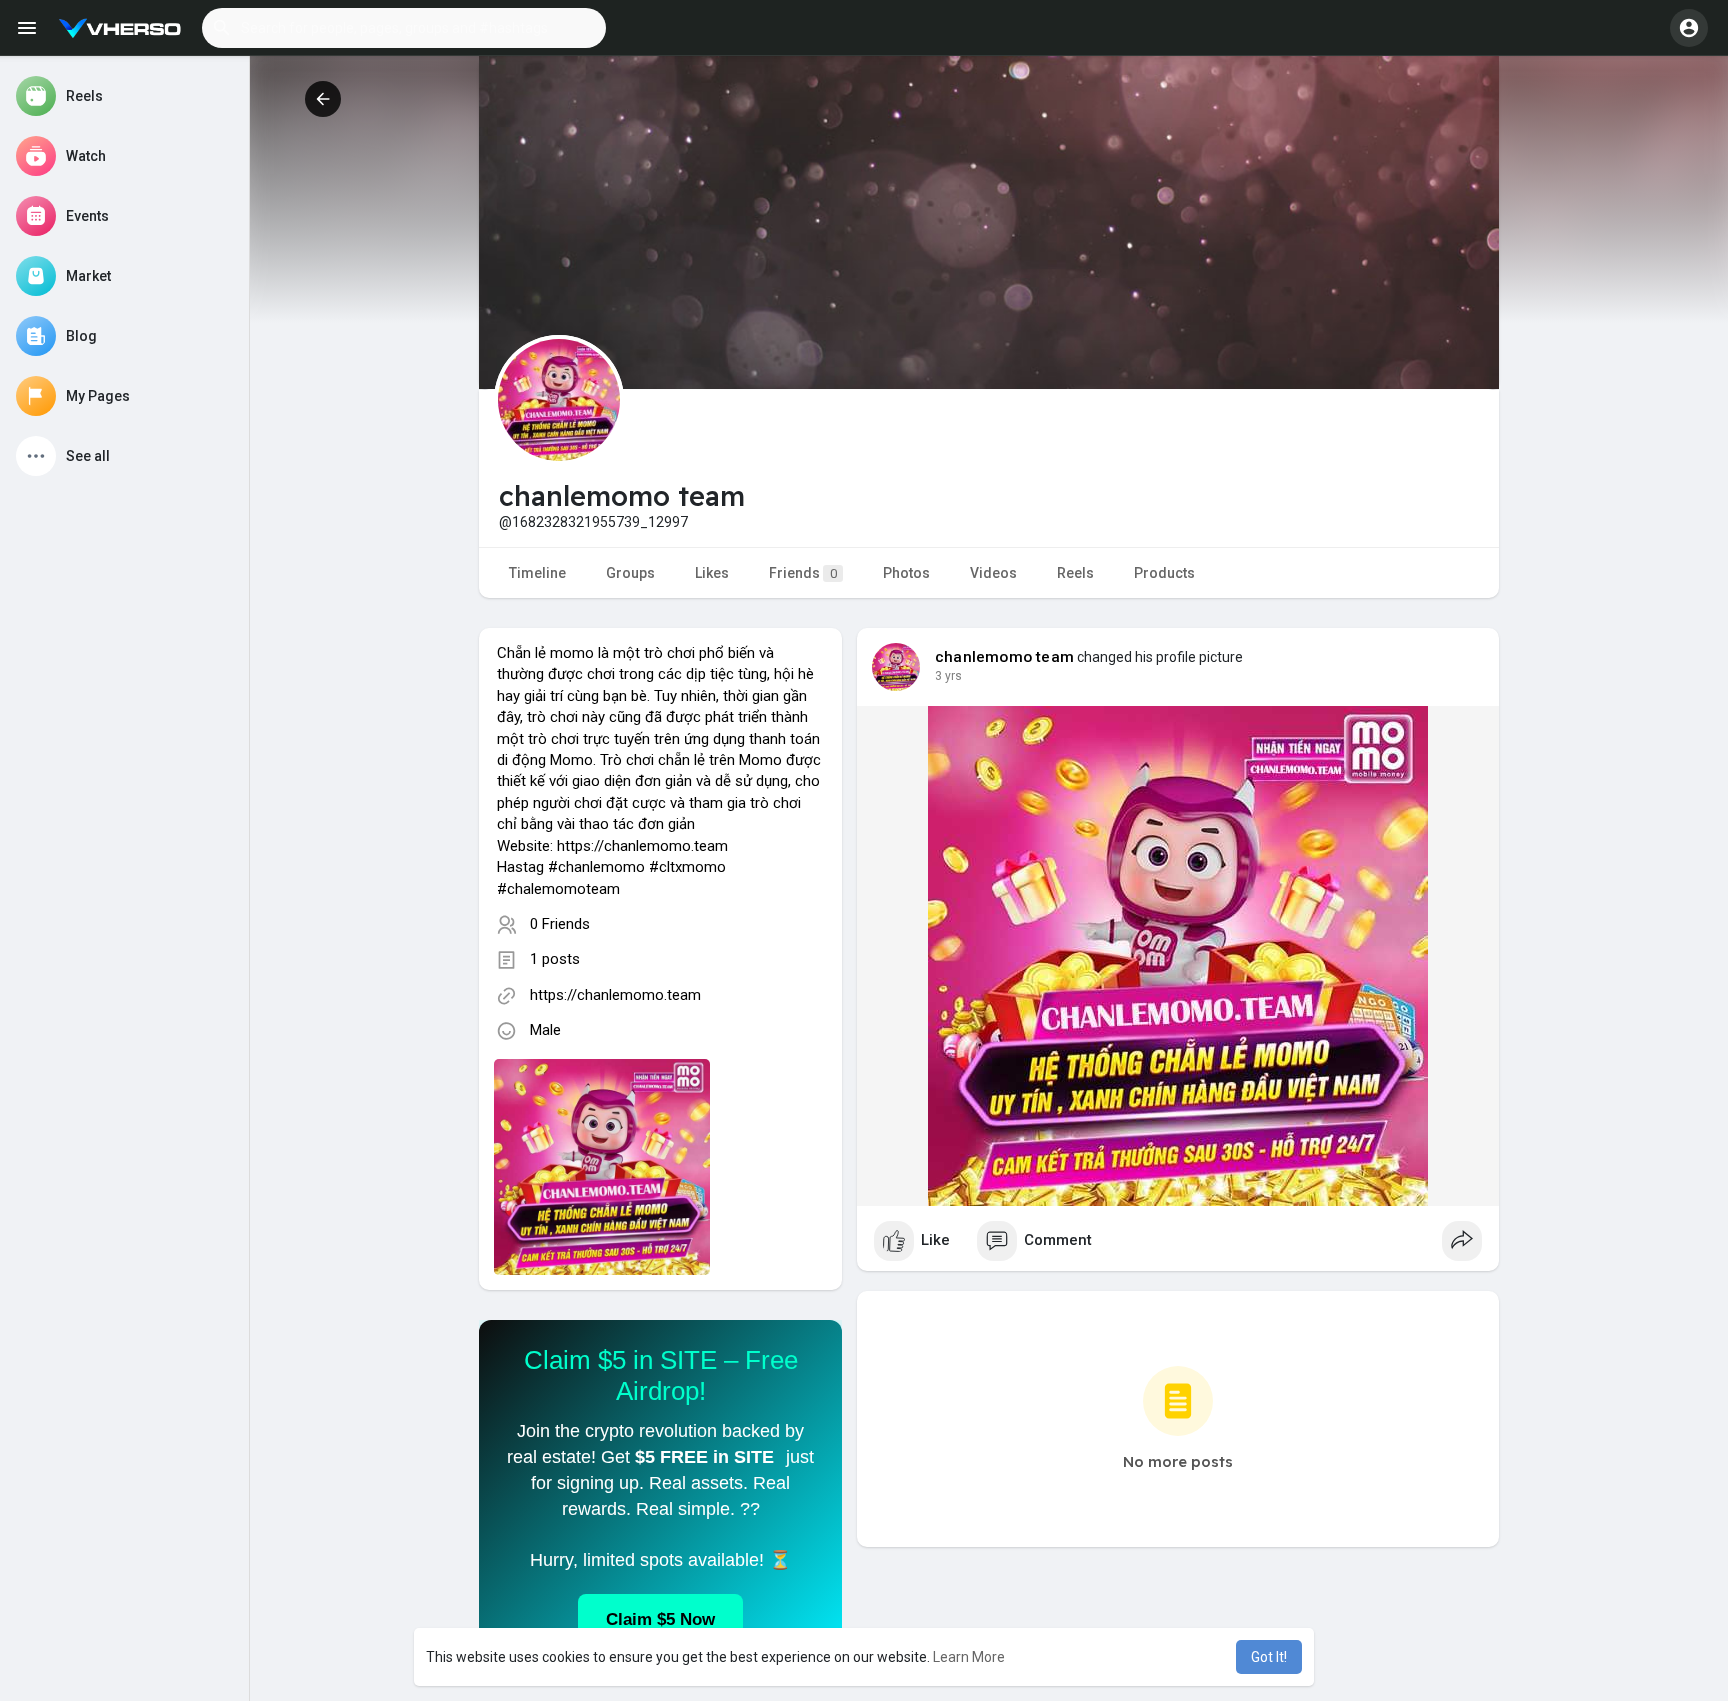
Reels (1075, 573)
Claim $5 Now (660, 1619)
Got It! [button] (1269, 1657)
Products (1164, 573)
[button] (404, 28)
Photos (906, 573)
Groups (630, 573)
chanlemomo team (1004, 657)
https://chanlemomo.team (615, 995)
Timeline (537, 573)
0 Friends (560, 924)
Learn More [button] (969, 1657)
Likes (712, 573)
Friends (803, 573)
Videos (993, 573)
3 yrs (948, 676)
